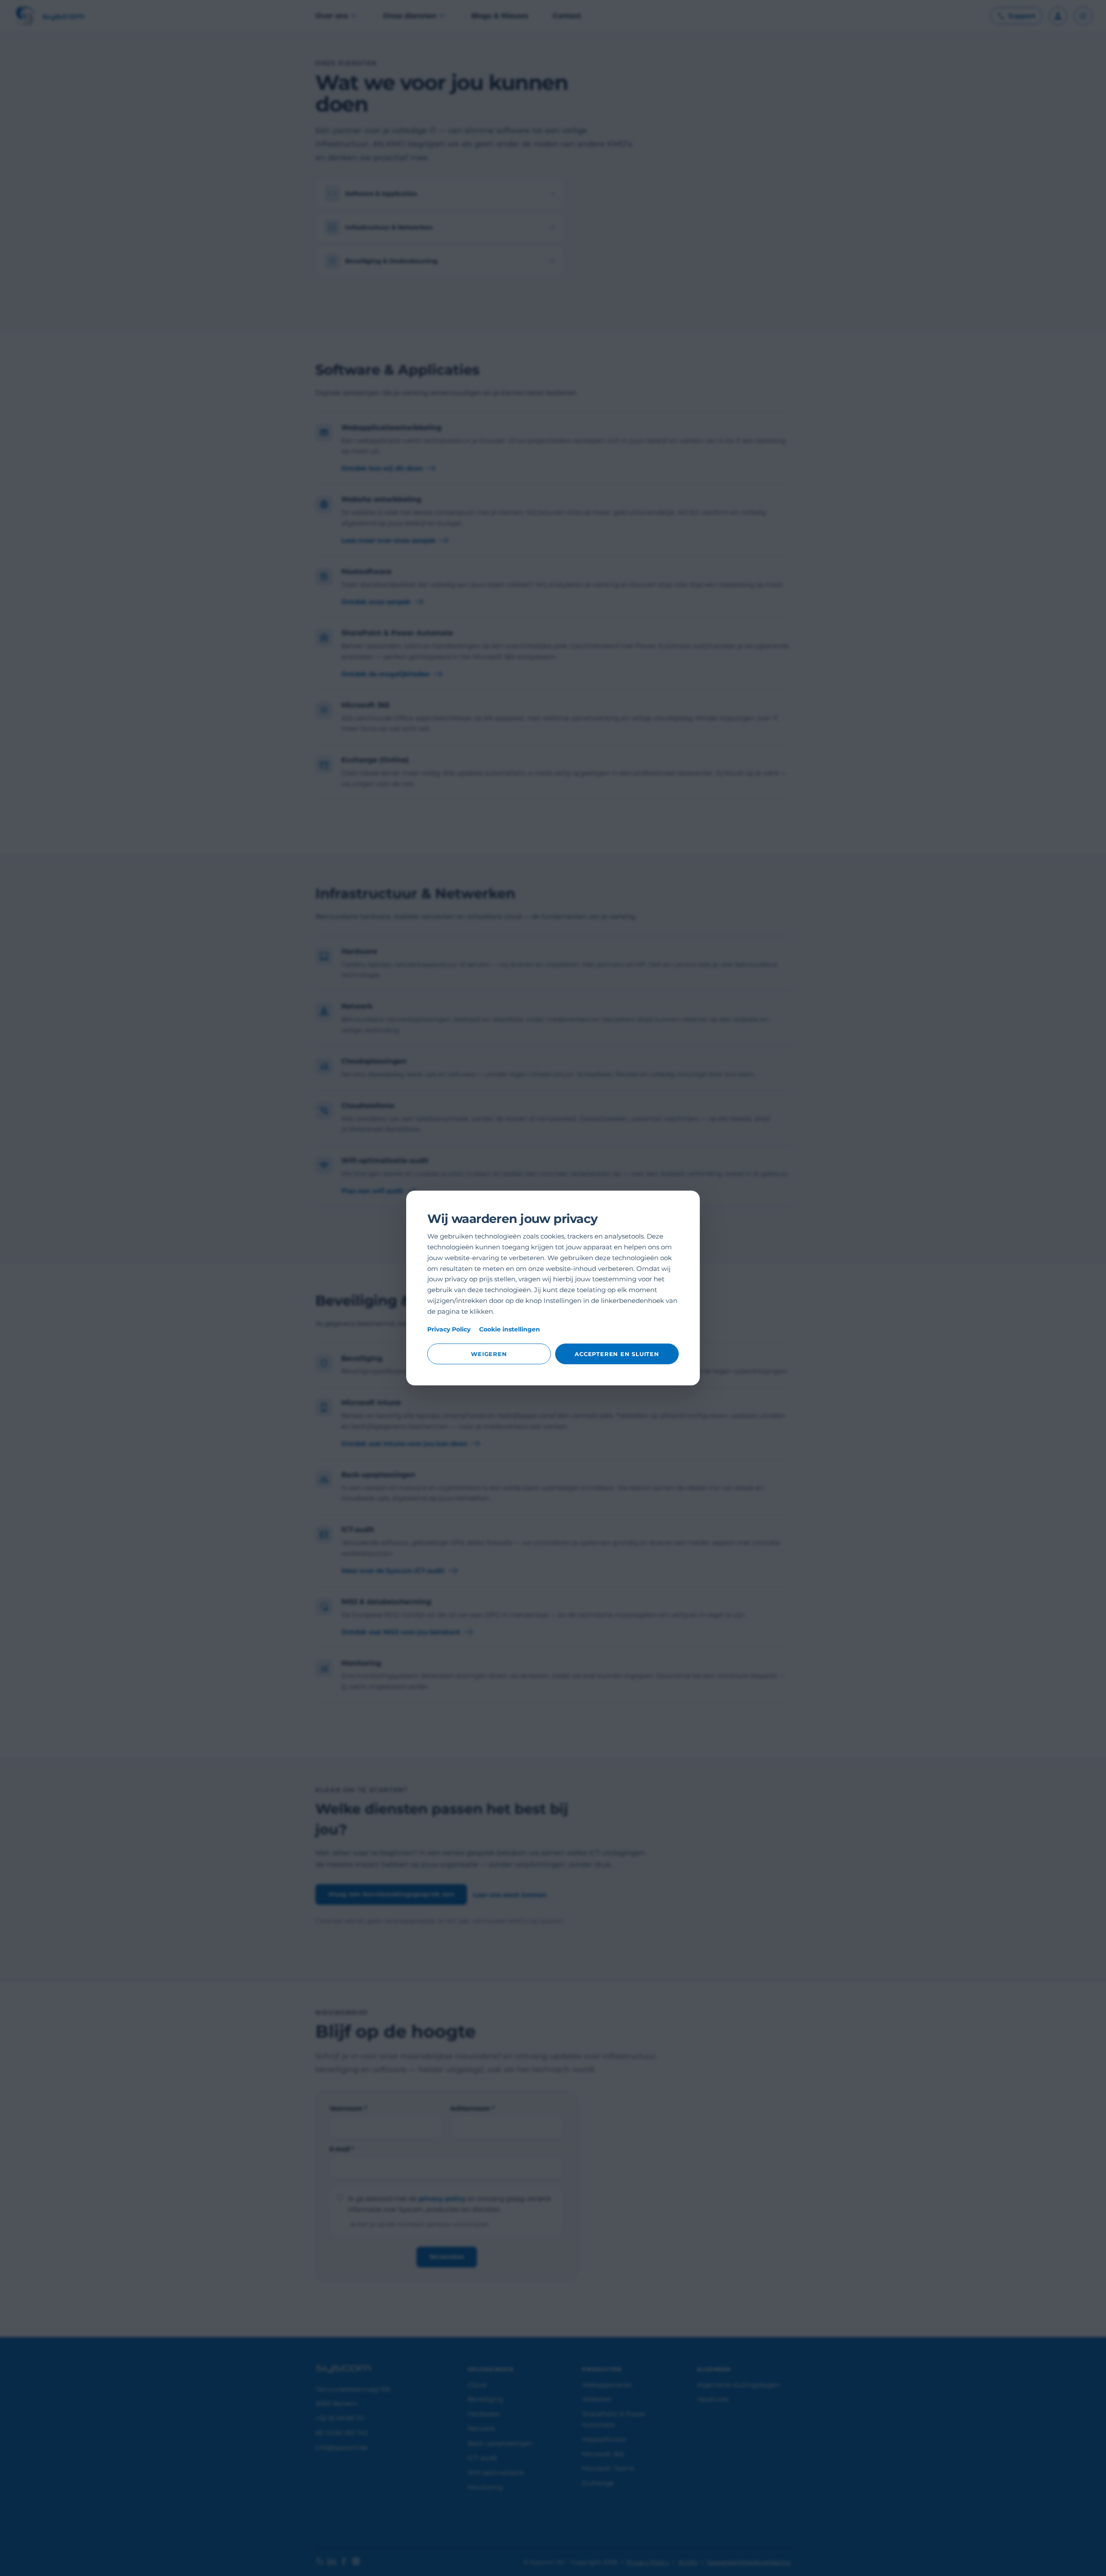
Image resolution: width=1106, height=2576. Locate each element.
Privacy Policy (449, 1329)
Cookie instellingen (510, 1329)
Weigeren (489, 1354)
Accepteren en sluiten (617, 1354)
